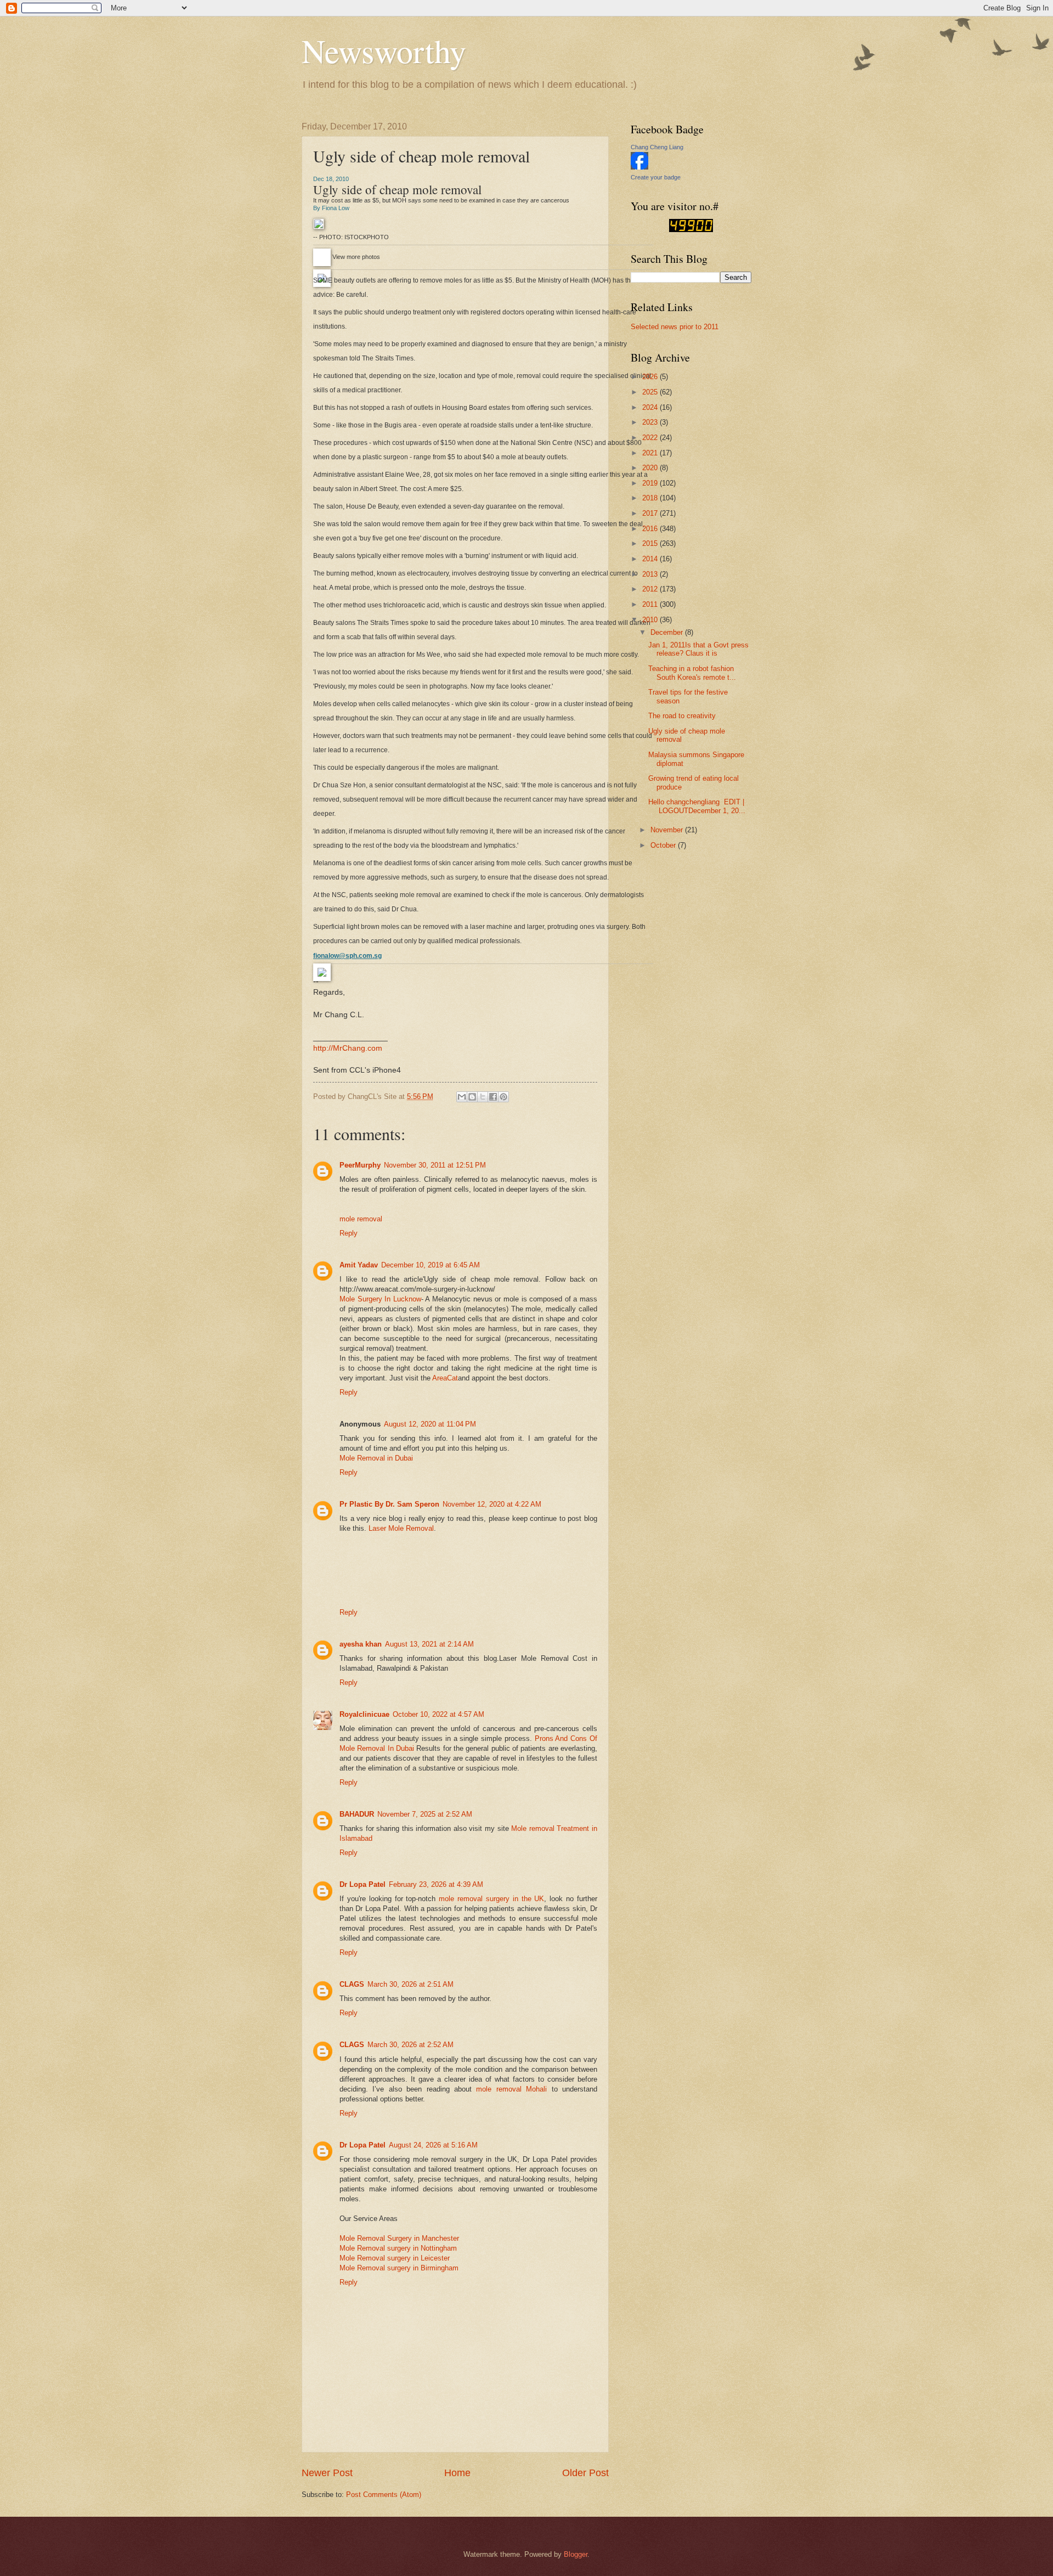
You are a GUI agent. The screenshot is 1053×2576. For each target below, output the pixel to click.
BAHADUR (357, 1814)
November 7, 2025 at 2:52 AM (425, 1814)
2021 (651, 453)
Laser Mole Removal (401, 1528)
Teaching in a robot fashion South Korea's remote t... (692, 673)
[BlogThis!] (472, 1097)
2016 (651, 529)
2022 (651, 438)
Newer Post (327, 2473)
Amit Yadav (359, 1265)
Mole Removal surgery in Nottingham (398, 2248)
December (668, 632)
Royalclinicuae (364, 1714)
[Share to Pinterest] (503, 1097)
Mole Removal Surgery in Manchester (399, 2238)
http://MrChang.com (348, 1048)
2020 (651, 468)
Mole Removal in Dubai (376, 1458)
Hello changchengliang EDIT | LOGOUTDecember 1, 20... (697, 806)
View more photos (356, 257)
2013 (651, 574)
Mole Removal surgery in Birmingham (399, 2268)
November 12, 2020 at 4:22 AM (492, 1504)
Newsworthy (384, 50)
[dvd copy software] (691, 230)
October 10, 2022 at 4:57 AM (438, 1714)
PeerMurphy (360, 1165)
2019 (651, 483)
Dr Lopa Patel (363, 1884)
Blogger (576, 2554)
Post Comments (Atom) (384, 2495)
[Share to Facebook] (493, 1097)
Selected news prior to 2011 (675, 327)
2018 (651, 498)
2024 (651, 407)
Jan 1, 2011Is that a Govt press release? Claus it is (698, 649)
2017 (651, 513)
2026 (651, 377)
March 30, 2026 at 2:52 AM (411, 2045)
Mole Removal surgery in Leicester (395, 2258)
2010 (651, 620)
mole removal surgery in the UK (491, 1899)
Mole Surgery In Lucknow (380, 1299)
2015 (651, 543)
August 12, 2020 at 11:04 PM (430, 1424)
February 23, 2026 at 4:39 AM (436, 1884)
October (664, 845)
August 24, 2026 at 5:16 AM (433, 2145)
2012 (651, 589)
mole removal (361, 1219)
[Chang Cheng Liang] (639, 167)
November (668, 830)
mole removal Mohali (511, 2089)
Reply (349, 1233)
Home (457, 2473)
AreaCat (445, 1378)
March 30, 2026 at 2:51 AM (411, 1984)
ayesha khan (361, 1644)
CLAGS (352, 1984)
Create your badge (656, 177)
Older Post (585, 2473)
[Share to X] (483, 1097)
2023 (651, 422)
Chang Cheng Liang (657, 147)
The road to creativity (682, 716)
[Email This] (462, 1097)
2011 (651, 604)
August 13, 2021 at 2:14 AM (429, 1644)
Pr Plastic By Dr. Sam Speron (389, 1504)
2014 (651, 559)
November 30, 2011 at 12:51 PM (435, 1165)
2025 (651, 392)
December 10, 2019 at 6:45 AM (431, 1265)
